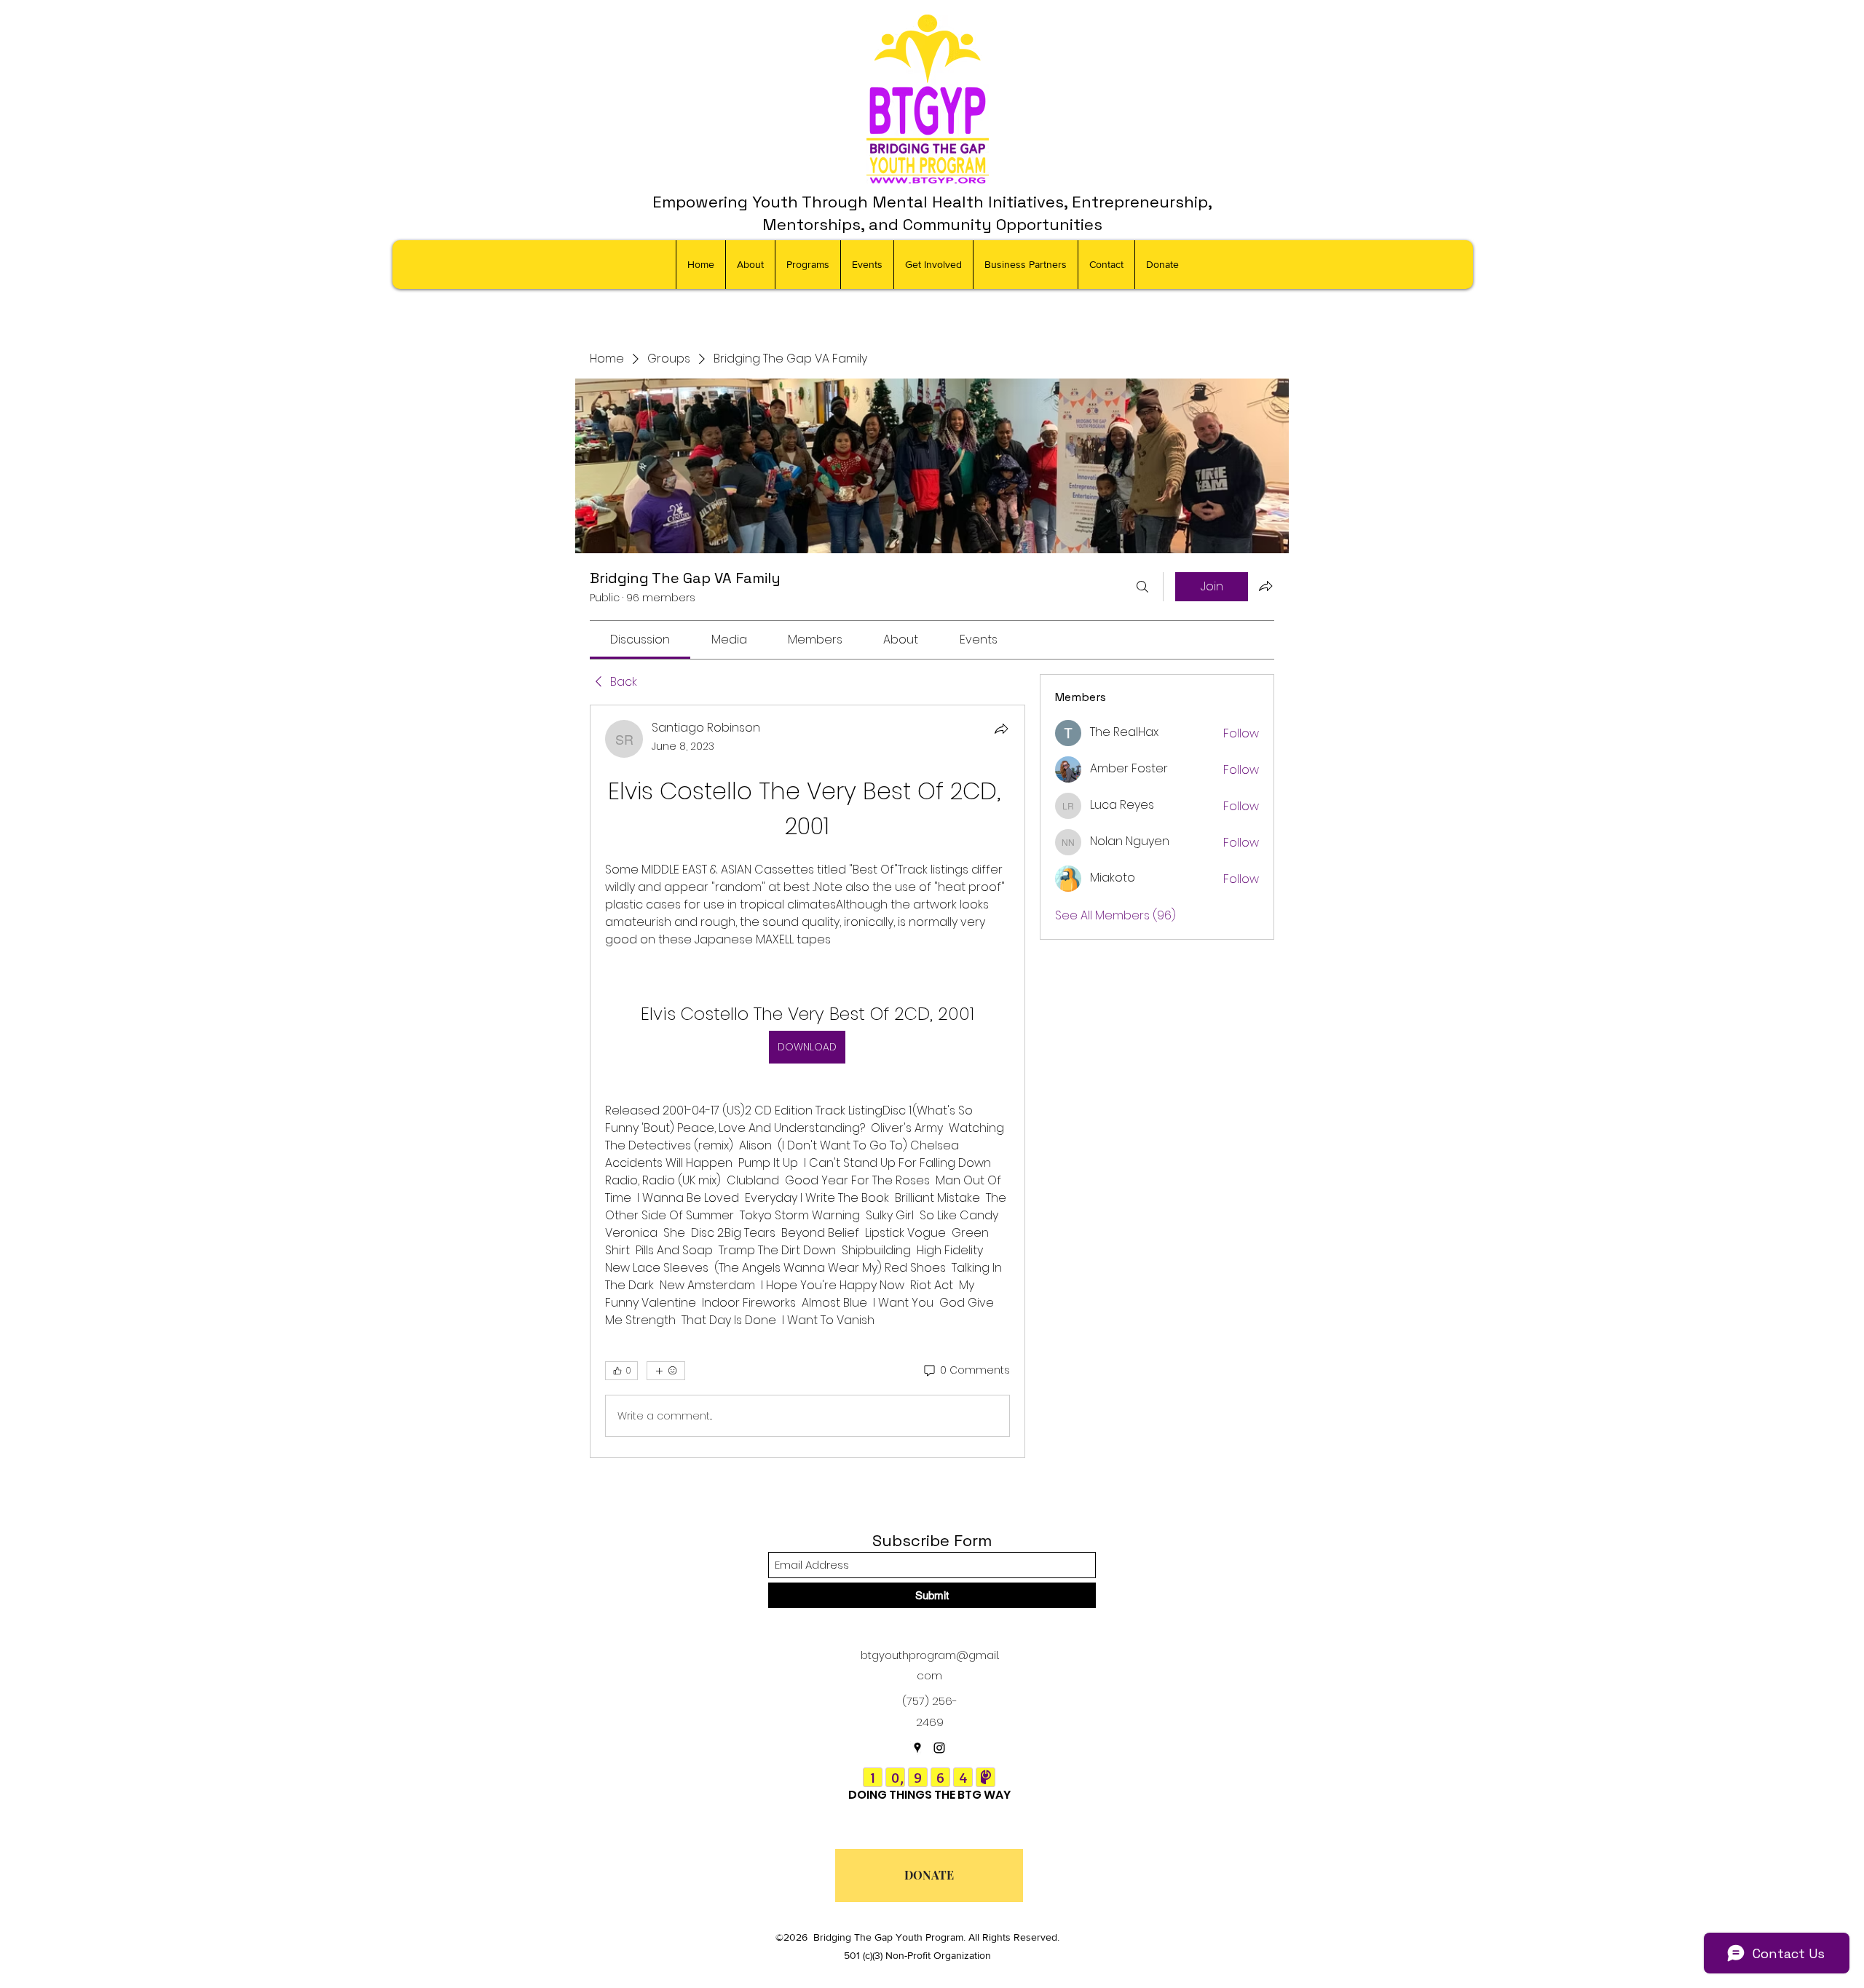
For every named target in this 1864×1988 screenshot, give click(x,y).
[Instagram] (939, 1748)
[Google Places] (917, 1748)
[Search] (1142, 587)
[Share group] (1265, 586)
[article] (807, 1081)
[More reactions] (666, 1371)
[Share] (1001, 729)
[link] (640, 639)
